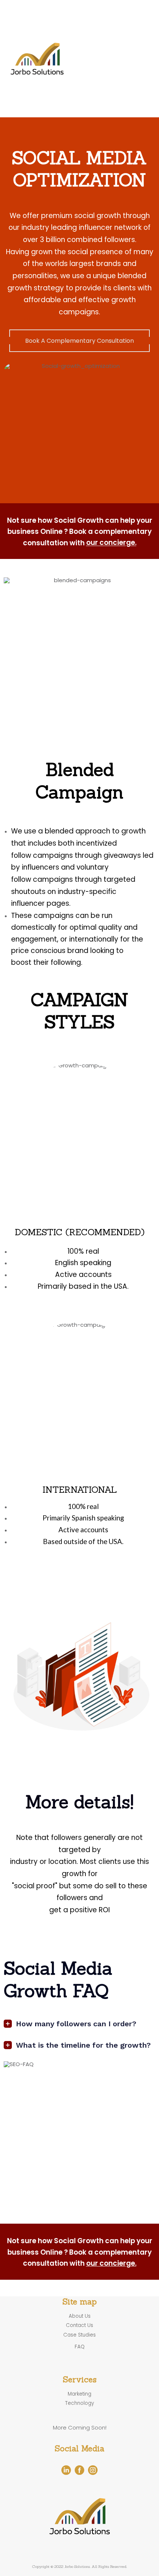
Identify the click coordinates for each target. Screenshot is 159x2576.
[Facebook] (79, 2470)
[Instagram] (93, 2470)
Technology (129, 37)
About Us (139, 82)
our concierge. (111, 543)
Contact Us (135, 58)
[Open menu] (137, 102)
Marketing (132, 20)
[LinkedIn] (66, 2470)
